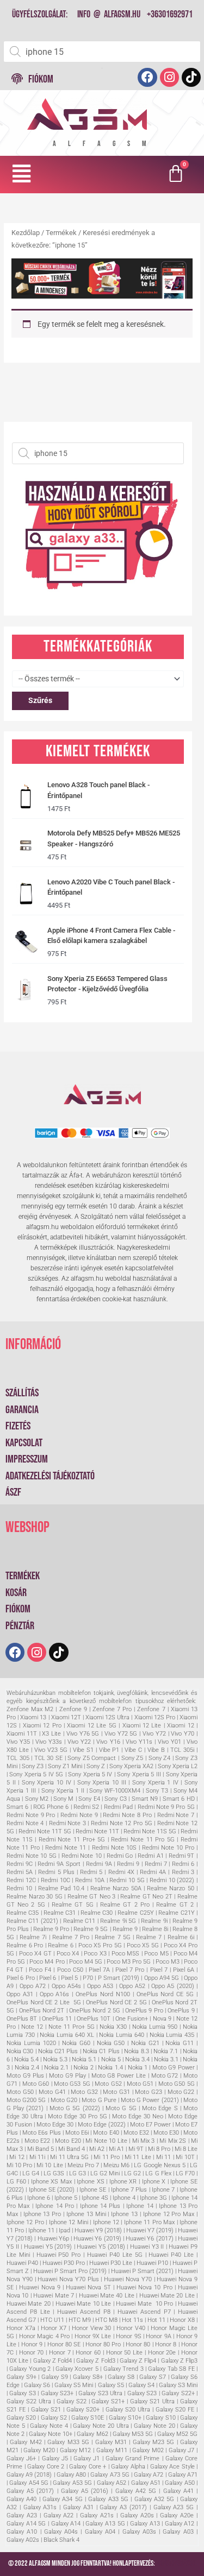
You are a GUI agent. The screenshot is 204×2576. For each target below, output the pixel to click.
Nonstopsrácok (176, 2564)
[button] (22, 174)
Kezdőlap (26, 233)
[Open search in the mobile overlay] (102, 52)
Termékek (61, 233)
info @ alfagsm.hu (109, 14)
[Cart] (177, 175)
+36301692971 (170, 14)
